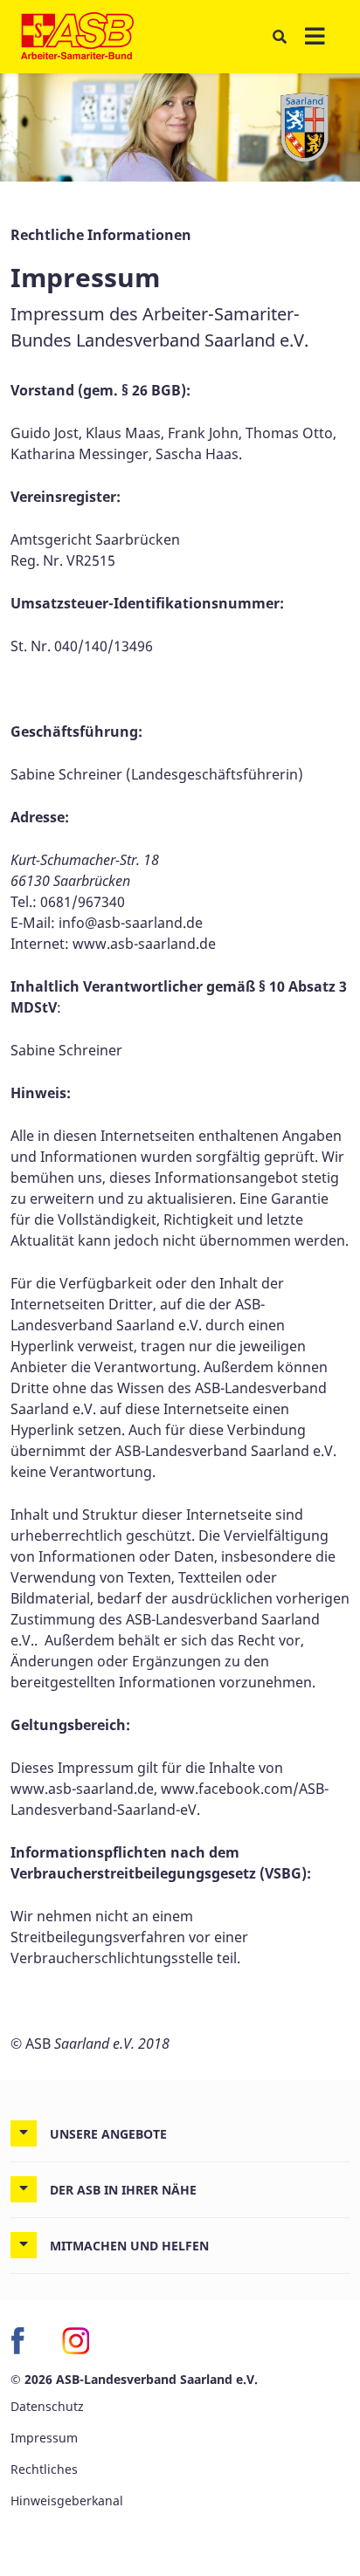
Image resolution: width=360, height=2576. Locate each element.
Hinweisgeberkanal (67, 2500)
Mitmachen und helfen (129, 2246)
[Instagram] (75, 2340)
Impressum (44, 2438)
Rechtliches (44, 2469)
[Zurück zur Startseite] (77, 37)
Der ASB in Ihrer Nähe (123, 2190)
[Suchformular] (279, 37)
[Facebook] (24, 2340)
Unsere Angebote (108, 2134)
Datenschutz (47, 2406)
